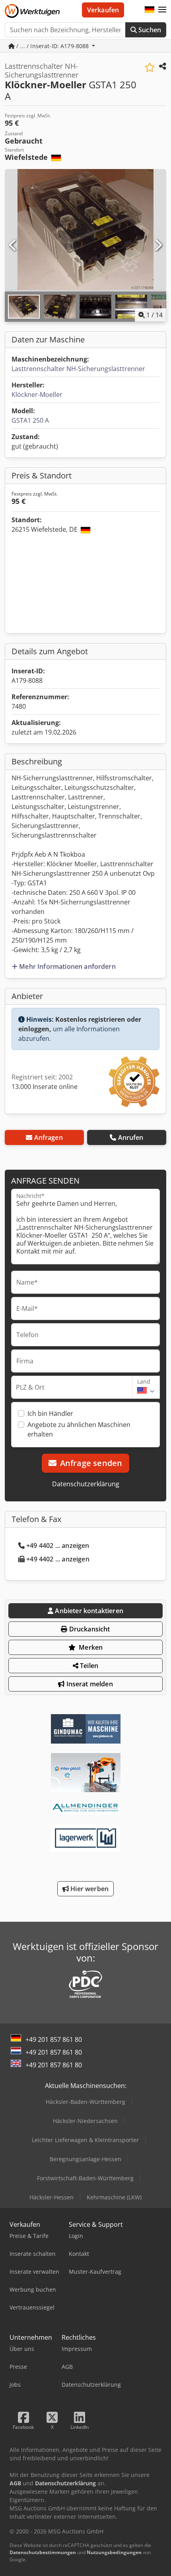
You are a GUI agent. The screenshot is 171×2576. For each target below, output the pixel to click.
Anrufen (131, 1137)
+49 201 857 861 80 (54, 2039)
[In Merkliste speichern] (150, 67)
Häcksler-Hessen (51, 2197)
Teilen (88, 1666)
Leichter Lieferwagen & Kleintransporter (85, 2140)
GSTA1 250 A (30, 420)
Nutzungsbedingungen (114, 2552)
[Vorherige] (13, 245)
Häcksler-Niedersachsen (85, 2121)
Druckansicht (89, 1629)
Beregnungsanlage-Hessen (85, 2159)
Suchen (149, 30)
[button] (162, 10)
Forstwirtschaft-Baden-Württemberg (85, 2178)
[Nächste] (158, 245)
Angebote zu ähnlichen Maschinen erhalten (79, 1429)
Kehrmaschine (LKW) (114, 2197)
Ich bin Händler (50, 1413)
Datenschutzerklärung (86, 1484)
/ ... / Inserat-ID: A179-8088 (52, 46)
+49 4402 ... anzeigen (58, 1546)
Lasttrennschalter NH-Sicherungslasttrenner (78, 369)
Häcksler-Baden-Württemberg (85, 2102)
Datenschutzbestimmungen (43, 2552)
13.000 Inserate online (45, 1087)
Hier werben (89, 1889)
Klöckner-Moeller (37, 395)
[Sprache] (150, 10)
